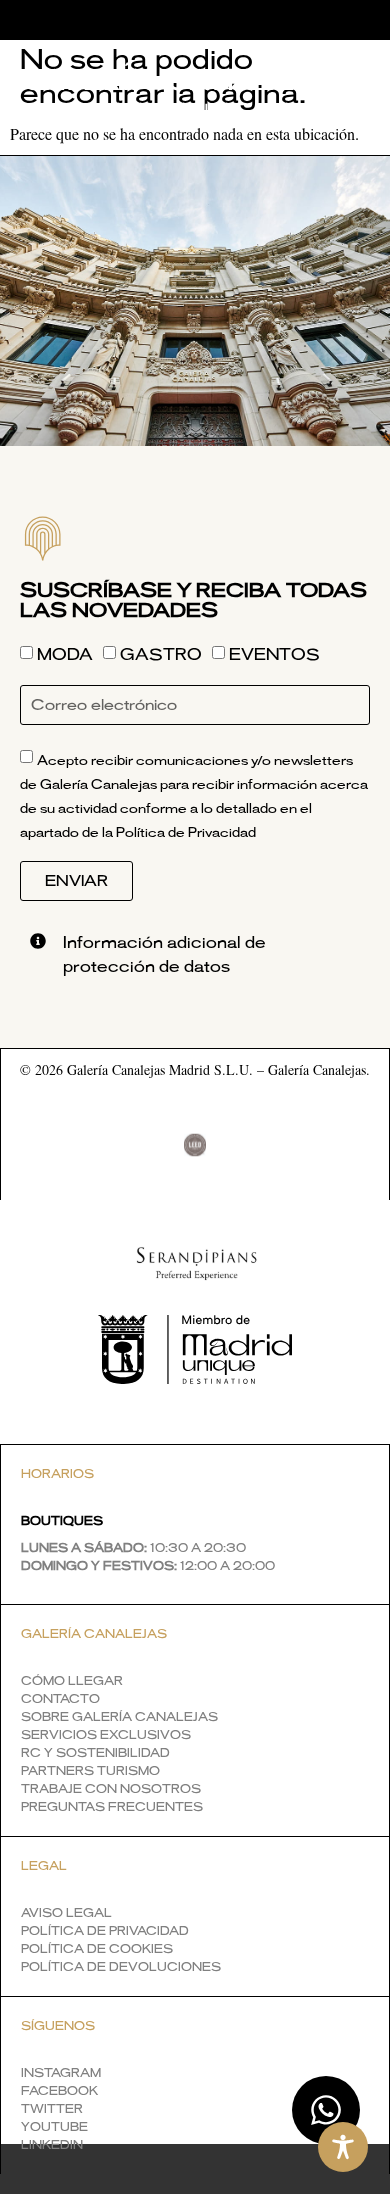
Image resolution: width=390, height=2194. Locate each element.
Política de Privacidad (186, 833)
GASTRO (161, 656)
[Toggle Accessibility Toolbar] (343, 2147)
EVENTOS (274, 656)
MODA (65, 656)
